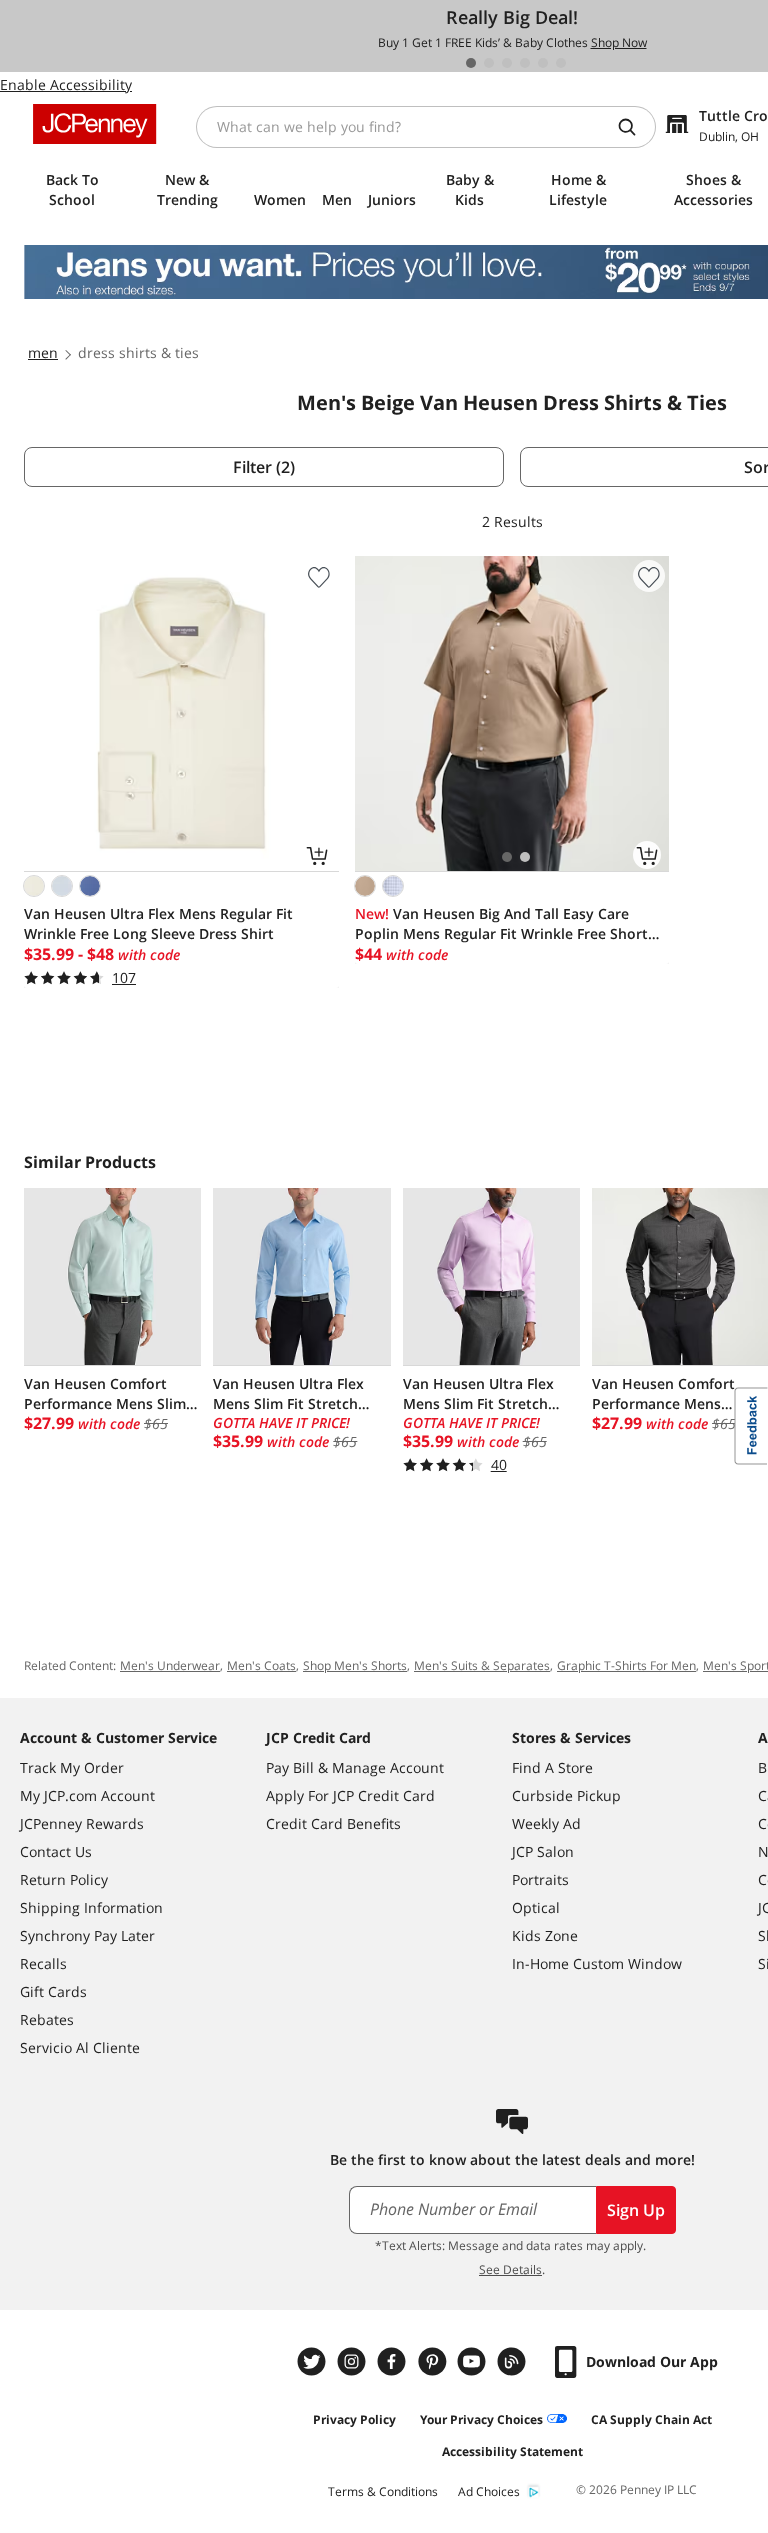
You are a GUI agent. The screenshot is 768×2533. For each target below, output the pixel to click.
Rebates (47, 2019)
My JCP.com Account (87, 1795)
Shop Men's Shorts (355, 1665)
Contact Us (56, 1851)
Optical (536, 1907)
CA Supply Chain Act (651, 2419)
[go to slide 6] (561, 63)
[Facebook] (394, 2361)
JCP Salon (543, 1851)
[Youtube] (474, 2361)
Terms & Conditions (383, 2491)
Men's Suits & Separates (482, 1665)
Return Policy (64, 1879)
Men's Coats (261, 1665)
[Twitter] (314, 2361)
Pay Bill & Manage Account (355, 1767)
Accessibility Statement (512, 2451)
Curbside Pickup (566, 1795)
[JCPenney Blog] (514, 2361)
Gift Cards (53, 1991)
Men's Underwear (170, 1665)
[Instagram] (354, 2361)
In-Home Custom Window (597, 1963)
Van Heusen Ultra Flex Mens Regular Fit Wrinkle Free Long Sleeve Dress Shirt (158, 923)
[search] (635, 127)
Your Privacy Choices (481, 2419)
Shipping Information (91, 1907)
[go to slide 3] (507, 63)
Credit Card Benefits (333, 1823)
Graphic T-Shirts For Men (626, 1665)
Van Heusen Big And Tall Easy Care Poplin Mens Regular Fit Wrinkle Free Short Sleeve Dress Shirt (501, 924)
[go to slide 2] (489, 63)
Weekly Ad (546, 1823)
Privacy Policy (354, 2419)
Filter (264, 467)
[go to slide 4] (525, 63)
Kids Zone (545, 1935)
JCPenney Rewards (82, 1823)
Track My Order (72, 1767)
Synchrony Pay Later (87, 1935)
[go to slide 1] (471, 63)
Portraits (540, 1879)
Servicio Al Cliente (80, 2047)
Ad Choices (489, 2491)
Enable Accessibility (66, 84)
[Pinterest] (434, 2361)
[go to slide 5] (543, 63)
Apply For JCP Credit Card (350, 1795)
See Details (510, 2269)
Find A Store (552, 1767)
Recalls (43, 1963)
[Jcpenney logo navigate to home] (94, 124)
